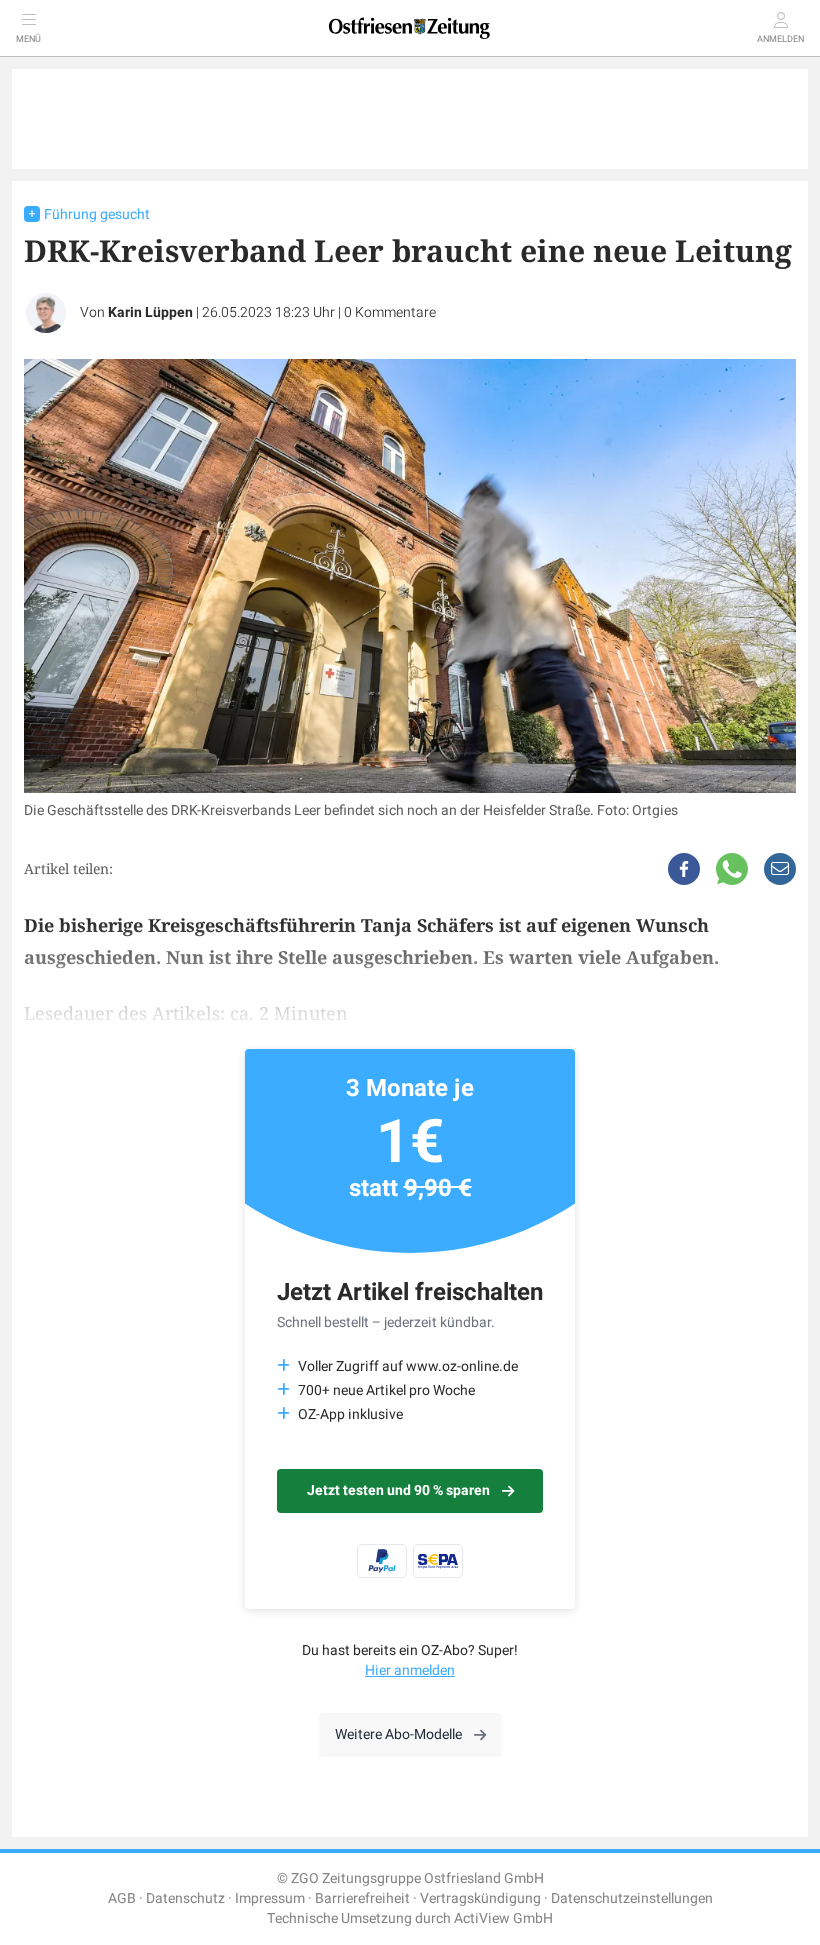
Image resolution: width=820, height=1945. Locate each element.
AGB (122, 1898)
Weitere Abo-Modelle (398, 1734)
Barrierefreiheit (362, 1898)
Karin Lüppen (150, 312)
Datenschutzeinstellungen (632, 1898)
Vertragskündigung (480, 1898)
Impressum (270, 1898)
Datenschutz (185, 1898)
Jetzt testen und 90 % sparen (398, 1490)
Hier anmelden (410, 1670)
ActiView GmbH (503, 1918)
